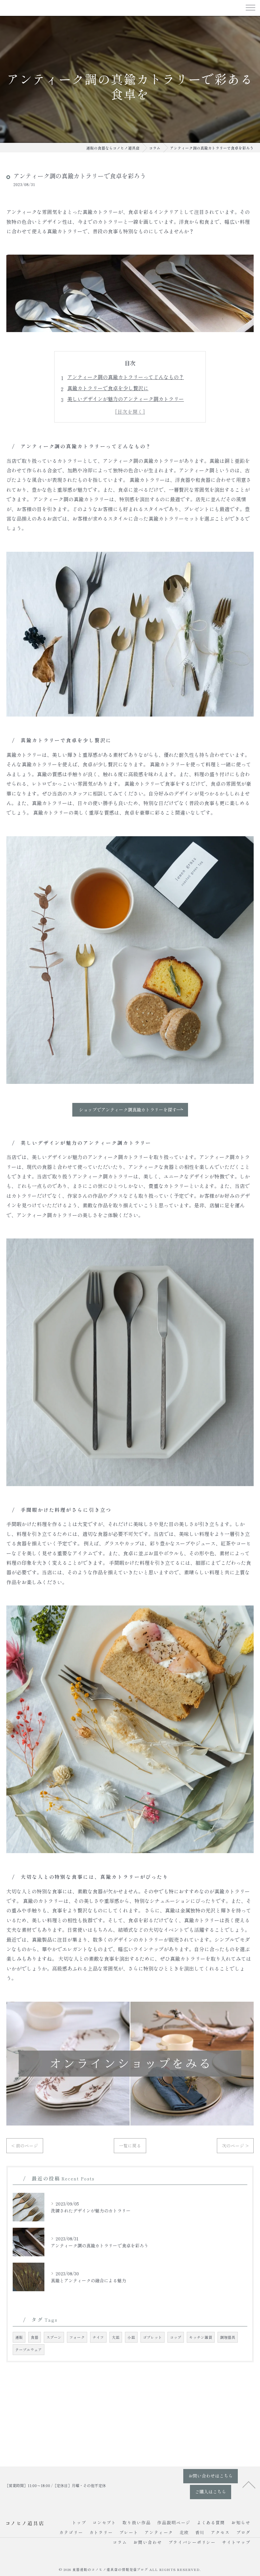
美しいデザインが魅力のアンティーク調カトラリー (126, 399)
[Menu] (250, 7)
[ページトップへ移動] (249, 2484)
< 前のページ (25, 2146)
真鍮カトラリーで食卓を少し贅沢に (108, 388)
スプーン (54, 2337)
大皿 (116, 2337)
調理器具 (228, 2337)
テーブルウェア (29, 2350)
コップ (176, 2337)
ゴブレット (153, 2337)
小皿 (131, 2337)
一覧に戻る (130, 2146)
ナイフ (98, 2337)
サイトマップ (236, 2542)
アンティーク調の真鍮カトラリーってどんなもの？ (126, 377)
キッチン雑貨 (201, 2337)
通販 (19, 2337)
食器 (35, 2337)
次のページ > (235, 2146)
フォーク (77, 2337)
